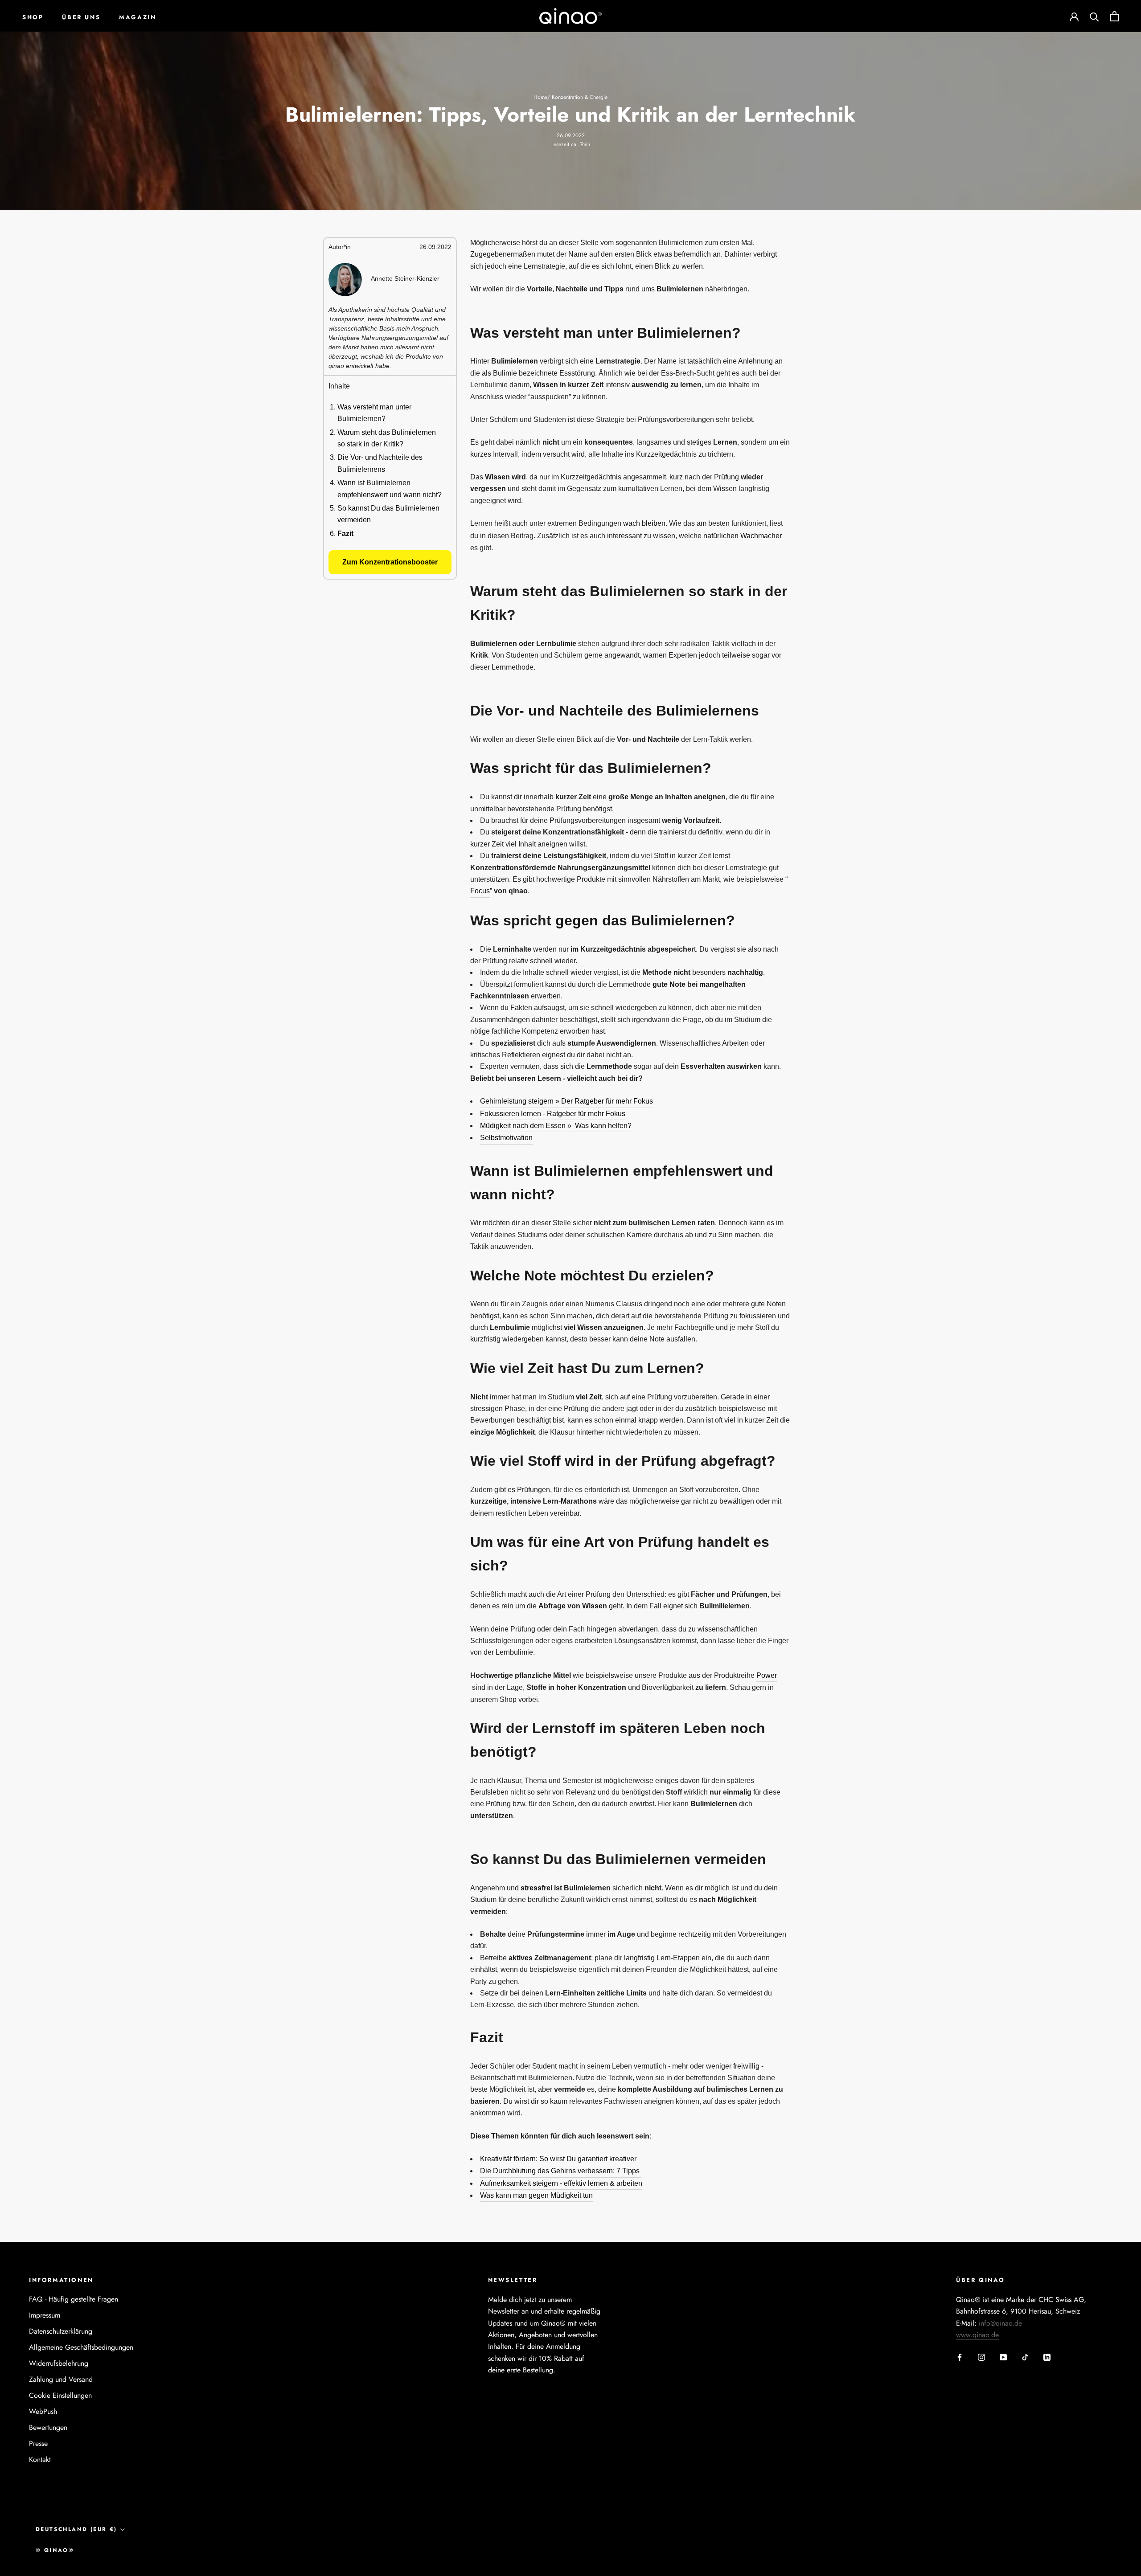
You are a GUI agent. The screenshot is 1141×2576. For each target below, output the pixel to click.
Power (767, 1675)
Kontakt (40, 2459)
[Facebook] (960, 2356)
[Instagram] (981, 2356)
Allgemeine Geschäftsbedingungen (81, 2347)
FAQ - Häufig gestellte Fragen (74, 2299)
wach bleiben (644, 523)
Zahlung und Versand (61, 2379)
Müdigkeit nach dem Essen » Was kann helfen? (556, 1126)
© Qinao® (55, 2550)
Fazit (345, 533)
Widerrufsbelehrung (59, 2363)
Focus (480, 891)
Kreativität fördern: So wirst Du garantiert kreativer (558, 2159)
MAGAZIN (137, 17)
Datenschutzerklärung (61, 2331)
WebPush (43, 2411)
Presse (38, 2443)
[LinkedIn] (1047, 2356)
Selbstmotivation (506, 1138)
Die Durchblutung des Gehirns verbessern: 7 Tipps (561, 2171)
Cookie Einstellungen (60, 2395)
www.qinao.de (977, 2335)
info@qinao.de (1000, 2323)
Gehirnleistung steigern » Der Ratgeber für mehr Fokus (566, 1101)
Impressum (45, 2315)
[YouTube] (1003, 2356)
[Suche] (1094, 16)
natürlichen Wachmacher (743, 536)
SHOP (33, 17)
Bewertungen (48, 2427)
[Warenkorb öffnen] (1114, 16)
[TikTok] (1025, 2356)
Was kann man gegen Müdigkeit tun (536, 2195)
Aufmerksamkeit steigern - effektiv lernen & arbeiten (561, 2183)
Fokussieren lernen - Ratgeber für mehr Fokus (553, 1114)
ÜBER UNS (81, 17)
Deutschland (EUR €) (76, 2529)
